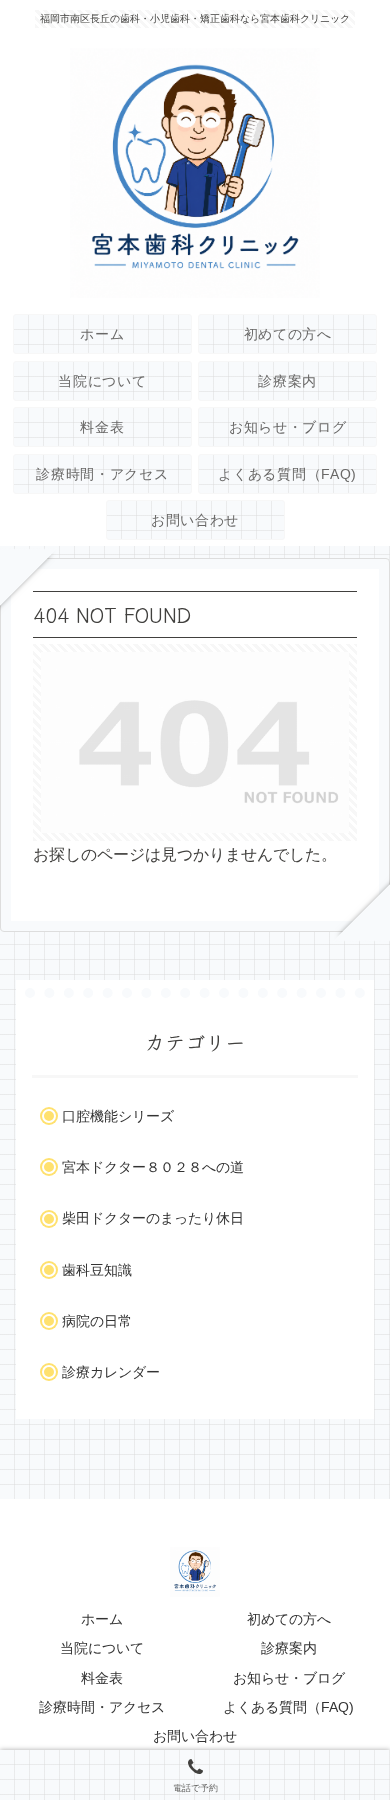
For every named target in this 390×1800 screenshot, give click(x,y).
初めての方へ (289, 1619)
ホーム (102, 1619)
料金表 (102, 1678)
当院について (102, 1648)
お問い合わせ (195, 1736)
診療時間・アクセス (102, 1707)
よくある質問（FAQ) (288, 1707)
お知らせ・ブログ (289, 1678)
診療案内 (289, 1648)
